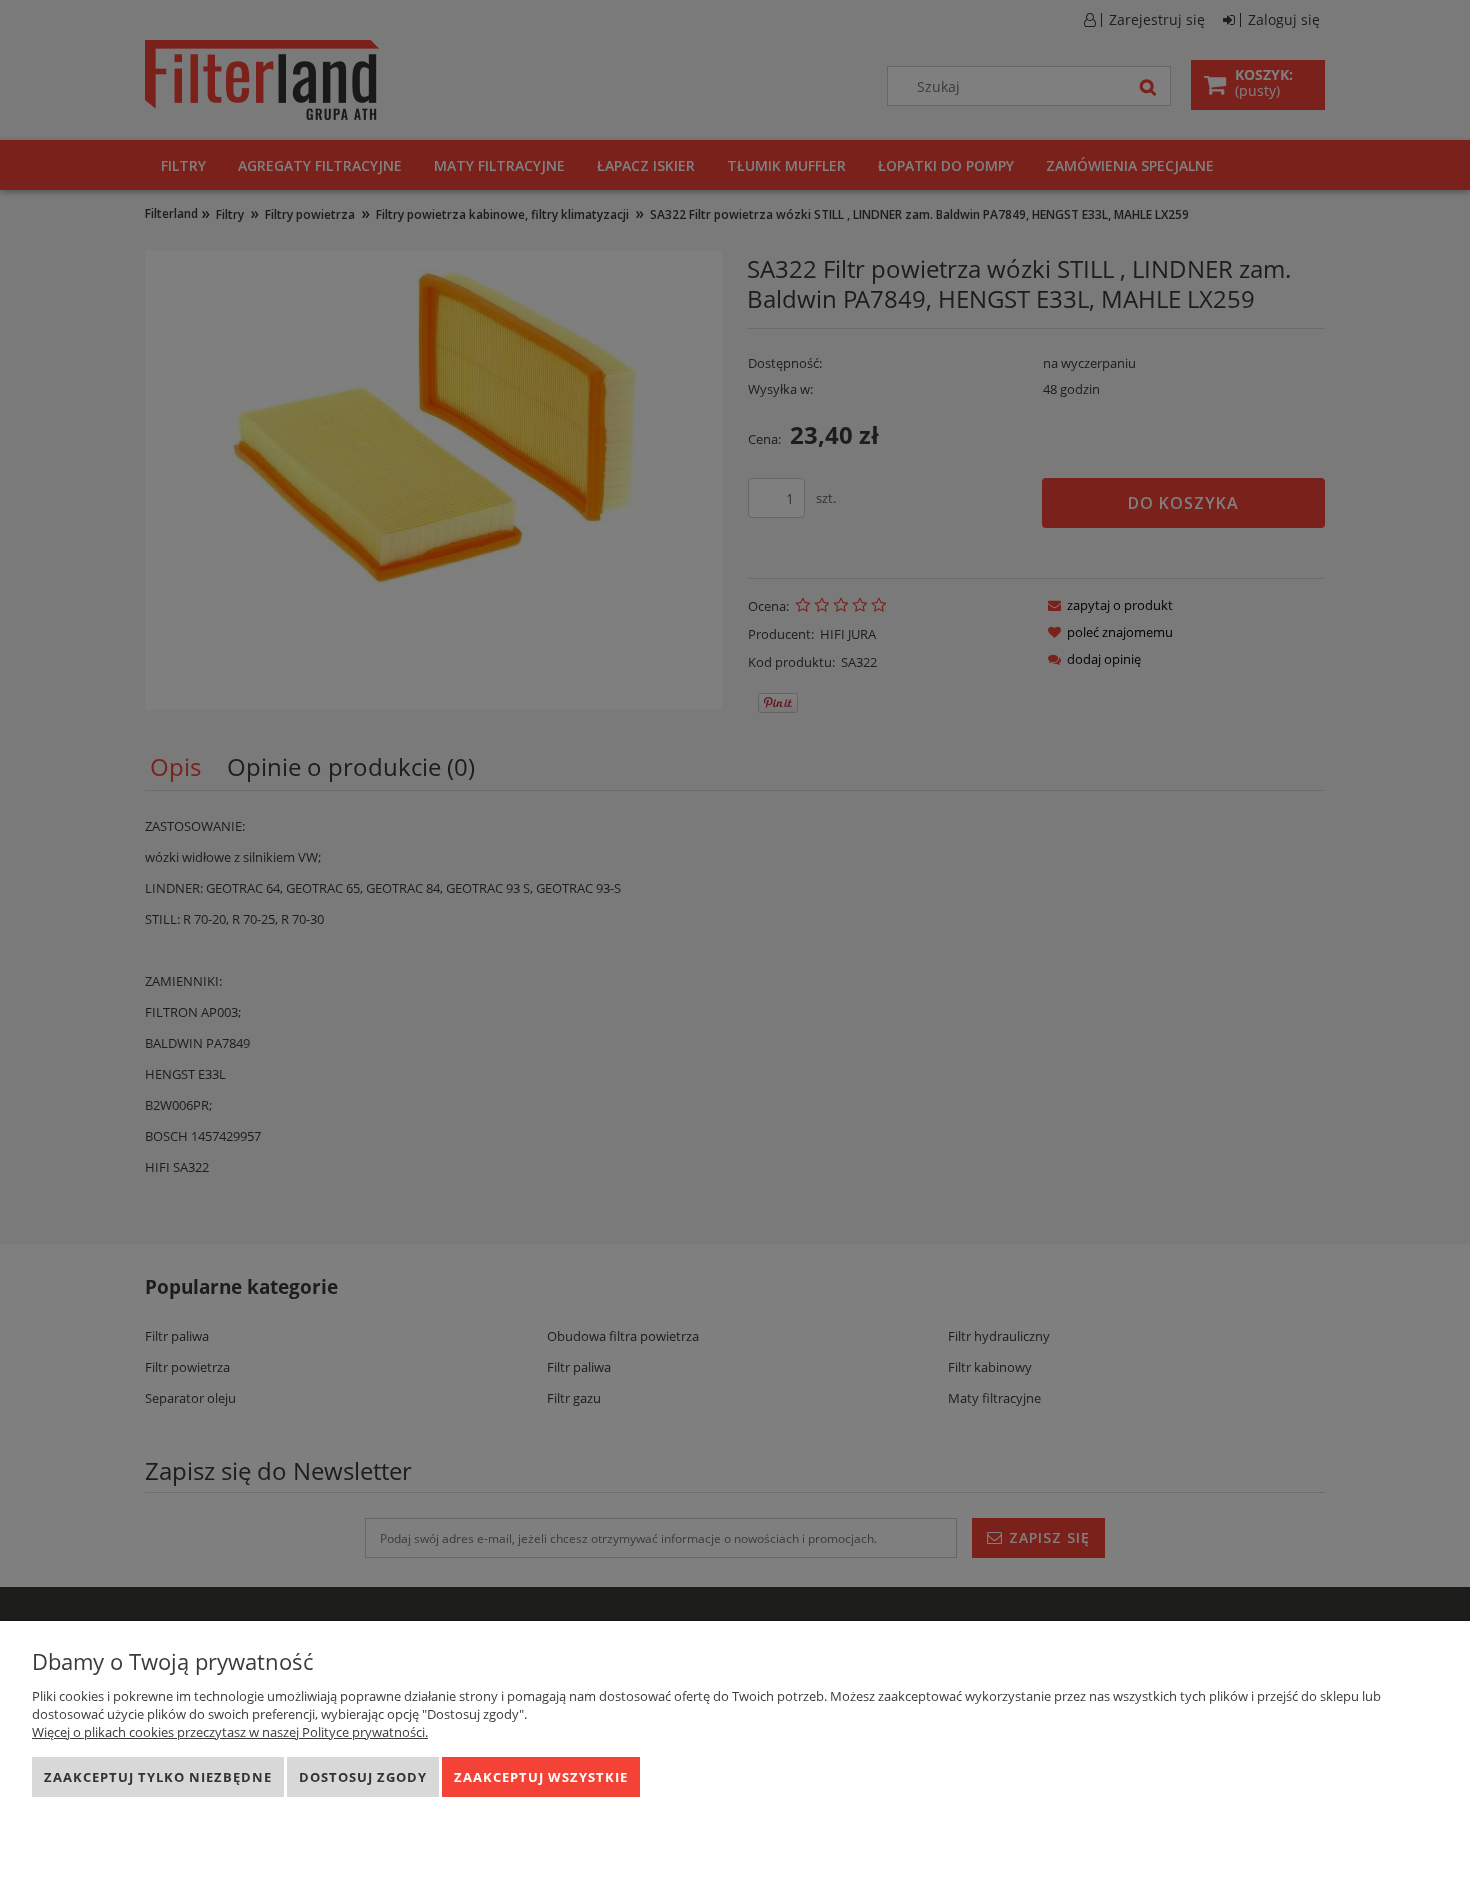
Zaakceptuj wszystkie (541, 1777)
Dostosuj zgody (363, 1777)
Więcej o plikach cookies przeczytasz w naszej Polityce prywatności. (230, 1732)
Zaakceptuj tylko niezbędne (158, 1777)
